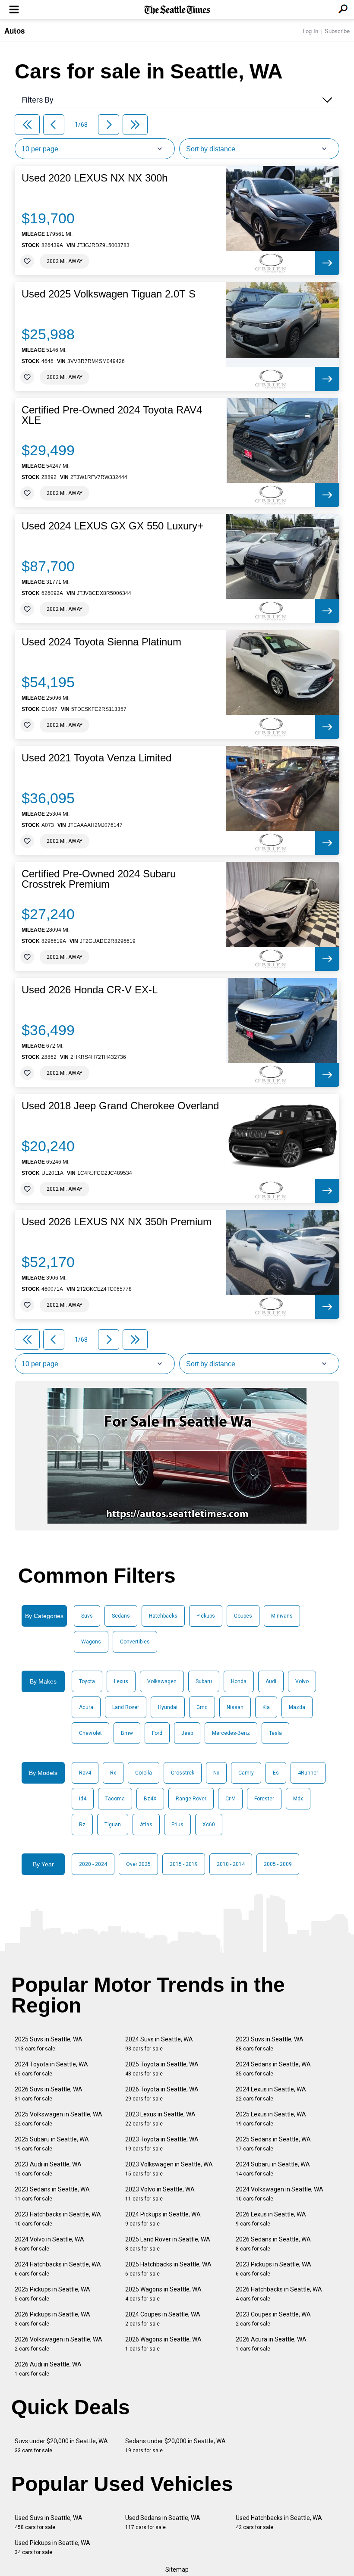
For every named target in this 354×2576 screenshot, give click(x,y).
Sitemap (177, 2570)
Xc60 (209, 1825)
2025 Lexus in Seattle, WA (271, 2119)
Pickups (206, 1616)
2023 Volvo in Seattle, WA (160, 2194)
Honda (239, 1681)
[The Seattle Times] (177, 10)
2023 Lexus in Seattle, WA (160, 2119)
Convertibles (135, 1642)
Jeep (187, 1733)
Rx (113, 1773)
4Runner (308, 1773)
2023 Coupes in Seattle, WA (273, 2319)
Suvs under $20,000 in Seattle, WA (61, 2446)
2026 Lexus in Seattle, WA (271, 2219)
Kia (266, 1707)
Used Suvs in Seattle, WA (49, 2522)
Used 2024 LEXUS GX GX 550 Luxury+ (112, 526)
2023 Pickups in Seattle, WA (273, 2269)
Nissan (235, 1707)
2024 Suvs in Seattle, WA (159, 2044)
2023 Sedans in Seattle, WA (52, 2194)
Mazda (297, 1707)
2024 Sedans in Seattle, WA (273, 2069)
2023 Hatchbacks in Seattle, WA (58, 2219)
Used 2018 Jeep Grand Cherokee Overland (120, 1106)
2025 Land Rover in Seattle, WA (168, 2244)
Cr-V (230, 1799)
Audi (271, 1681)
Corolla (144, 1773)
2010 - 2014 (231, 1864)
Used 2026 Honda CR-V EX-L (90, 990)
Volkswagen (162, 1681)
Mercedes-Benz (231, 1733)
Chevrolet (90, 1733)
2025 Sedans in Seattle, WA (273, 2144)
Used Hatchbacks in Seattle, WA (279, 2522)
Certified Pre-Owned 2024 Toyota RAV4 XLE (112, 415)
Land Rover (126, 1707)
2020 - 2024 (93, 1864)
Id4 (83, 1799)
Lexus (121, 1681)
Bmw (127, 1733)
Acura (86, 1707)
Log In (310, 31)
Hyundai (168, 1707)
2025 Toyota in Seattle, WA (162, 2069)
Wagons (91, 1642)
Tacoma (115, 1799)
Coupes (243, 1616)
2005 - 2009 (278, 1864)
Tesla (275, 1733)
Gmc (202, 1707)
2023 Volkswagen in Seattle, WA (169, 2169)
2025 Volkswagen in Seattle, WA (58, 2119)
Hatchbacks (163, 1616)
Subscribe (337, 31)
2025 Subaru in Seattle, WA (52, 2144)
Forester (264, 1799)
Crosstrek (183, 1773)
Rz (82, 1825)
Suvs (87, 1616)
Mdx (298, 1799)
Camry (246, 1773)
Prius (177, 1825)
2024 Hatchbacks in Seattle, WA (58, 2269)
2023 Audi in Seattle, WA (48, 2169)
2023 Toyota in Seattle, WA (162, 2144)
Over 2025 (138, 1864)
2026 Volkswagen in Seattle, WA (58, 2344)
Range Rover (191, 1799)
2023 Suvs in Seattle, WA (270, 2044)
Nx (216, 1773)
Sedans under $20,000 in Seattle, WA (175, 2446)
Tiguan (113, 1825)
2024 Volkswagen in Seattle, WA (280, 2194)
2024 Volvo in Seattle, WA (49, 2244)
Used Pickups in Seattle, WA (52, 2547)
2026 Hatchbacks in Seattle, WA (279, 2294)
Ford (157, 1733)
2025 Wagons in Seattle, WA (163, 2294)
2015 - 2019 (184, 1864)
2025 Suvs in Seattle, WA (49, 2044)
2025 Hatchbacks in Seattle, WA (168, 2269)
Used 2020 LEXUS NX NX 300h (95, 178)
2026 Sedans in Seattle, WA (273, 2244)
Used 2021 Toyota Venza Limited (96, 758)
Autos (14, 31)
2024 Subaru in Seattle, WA (273, 2169)
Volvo (302, 1681)
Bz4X (150, 1799)
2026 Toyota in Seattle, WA (162, 2094)
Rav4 (85, 1773)
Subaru (204, 1681)
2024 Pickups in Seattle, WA (163, 2219)
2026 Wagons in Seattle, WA (163, 2344)
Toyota (87, 1681)
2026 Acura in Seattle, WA (271, 2344)
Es (276, 1773)
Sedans (121, 1616)
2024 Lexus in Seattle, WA (271, 2094)
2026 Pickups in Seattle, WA (52, 2319)
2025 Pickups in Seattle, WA (52, 2294)
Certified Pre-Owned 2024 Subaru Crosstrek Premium (99, 879)
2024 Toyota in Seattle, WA (51, 2069)
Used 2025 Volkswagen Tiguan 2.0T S (109, 294)
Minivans (282, 1616)
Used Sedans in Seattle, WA (163, 2522)
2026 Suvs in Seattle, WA (49, 2094)
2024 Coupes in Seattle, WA (163, 2319)
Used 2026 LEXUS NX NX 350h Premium (117, 1222)
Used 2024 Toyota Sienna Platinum (101, 642)
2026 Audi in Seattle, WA (48, 2369)
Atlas (146, 1825)
